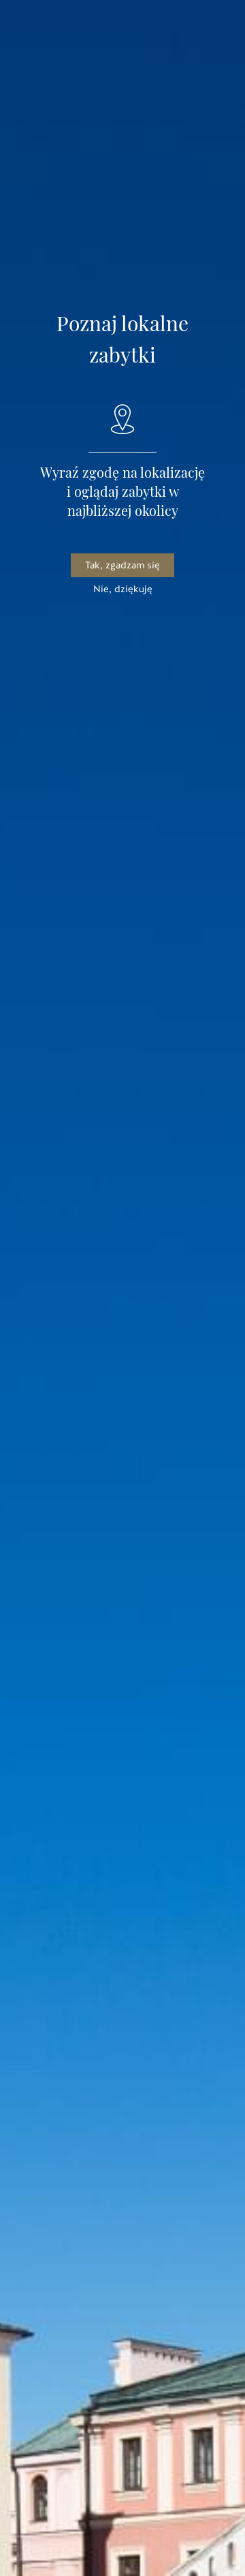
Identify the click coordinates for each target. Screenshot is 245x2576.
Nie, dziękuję (123, 589)
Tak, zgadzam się (122, 565)
